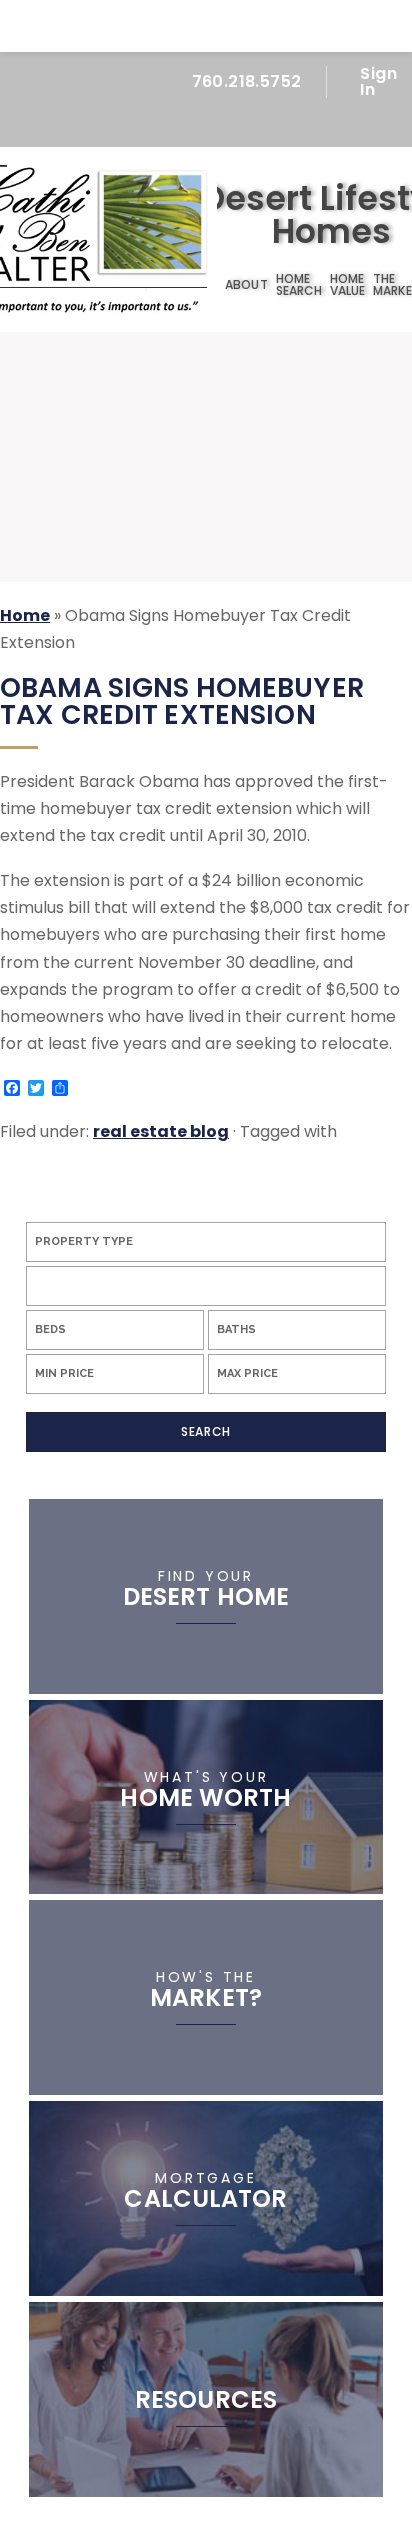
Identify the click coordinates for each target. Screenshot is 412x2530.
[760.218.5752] (205, 26)
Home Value (347, 284)
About (246, 284)
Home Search (299, 284)
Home (209, 285)
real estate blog (161, 1131)
